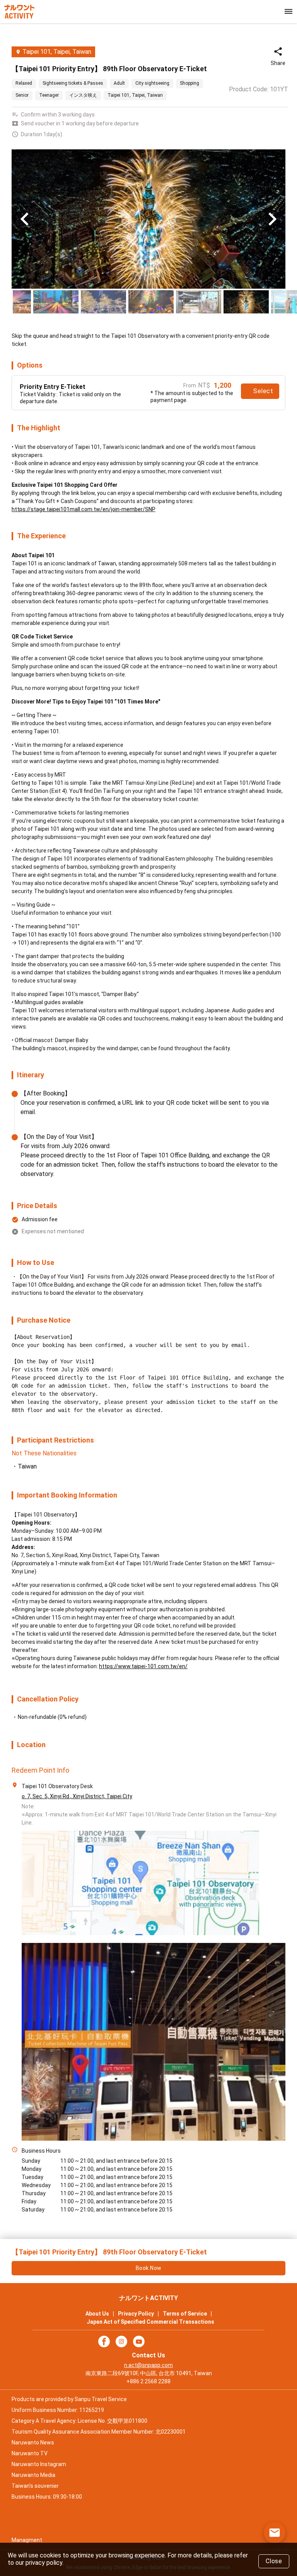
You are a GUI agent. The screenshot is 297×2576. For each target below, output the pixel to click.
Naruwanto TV (30, 2453)
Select (263, 391)
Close (274, 2561)
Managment (27, 2540)
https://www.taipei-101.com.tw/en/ (143, 1666)
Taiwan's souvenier (35, 2486)
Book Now (149, 2268)
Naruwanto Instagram (39, 2464)
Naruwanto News (33, 2442)
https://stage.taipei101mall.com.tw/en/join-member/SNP (84, 509)
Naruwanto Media (33, 2475)
